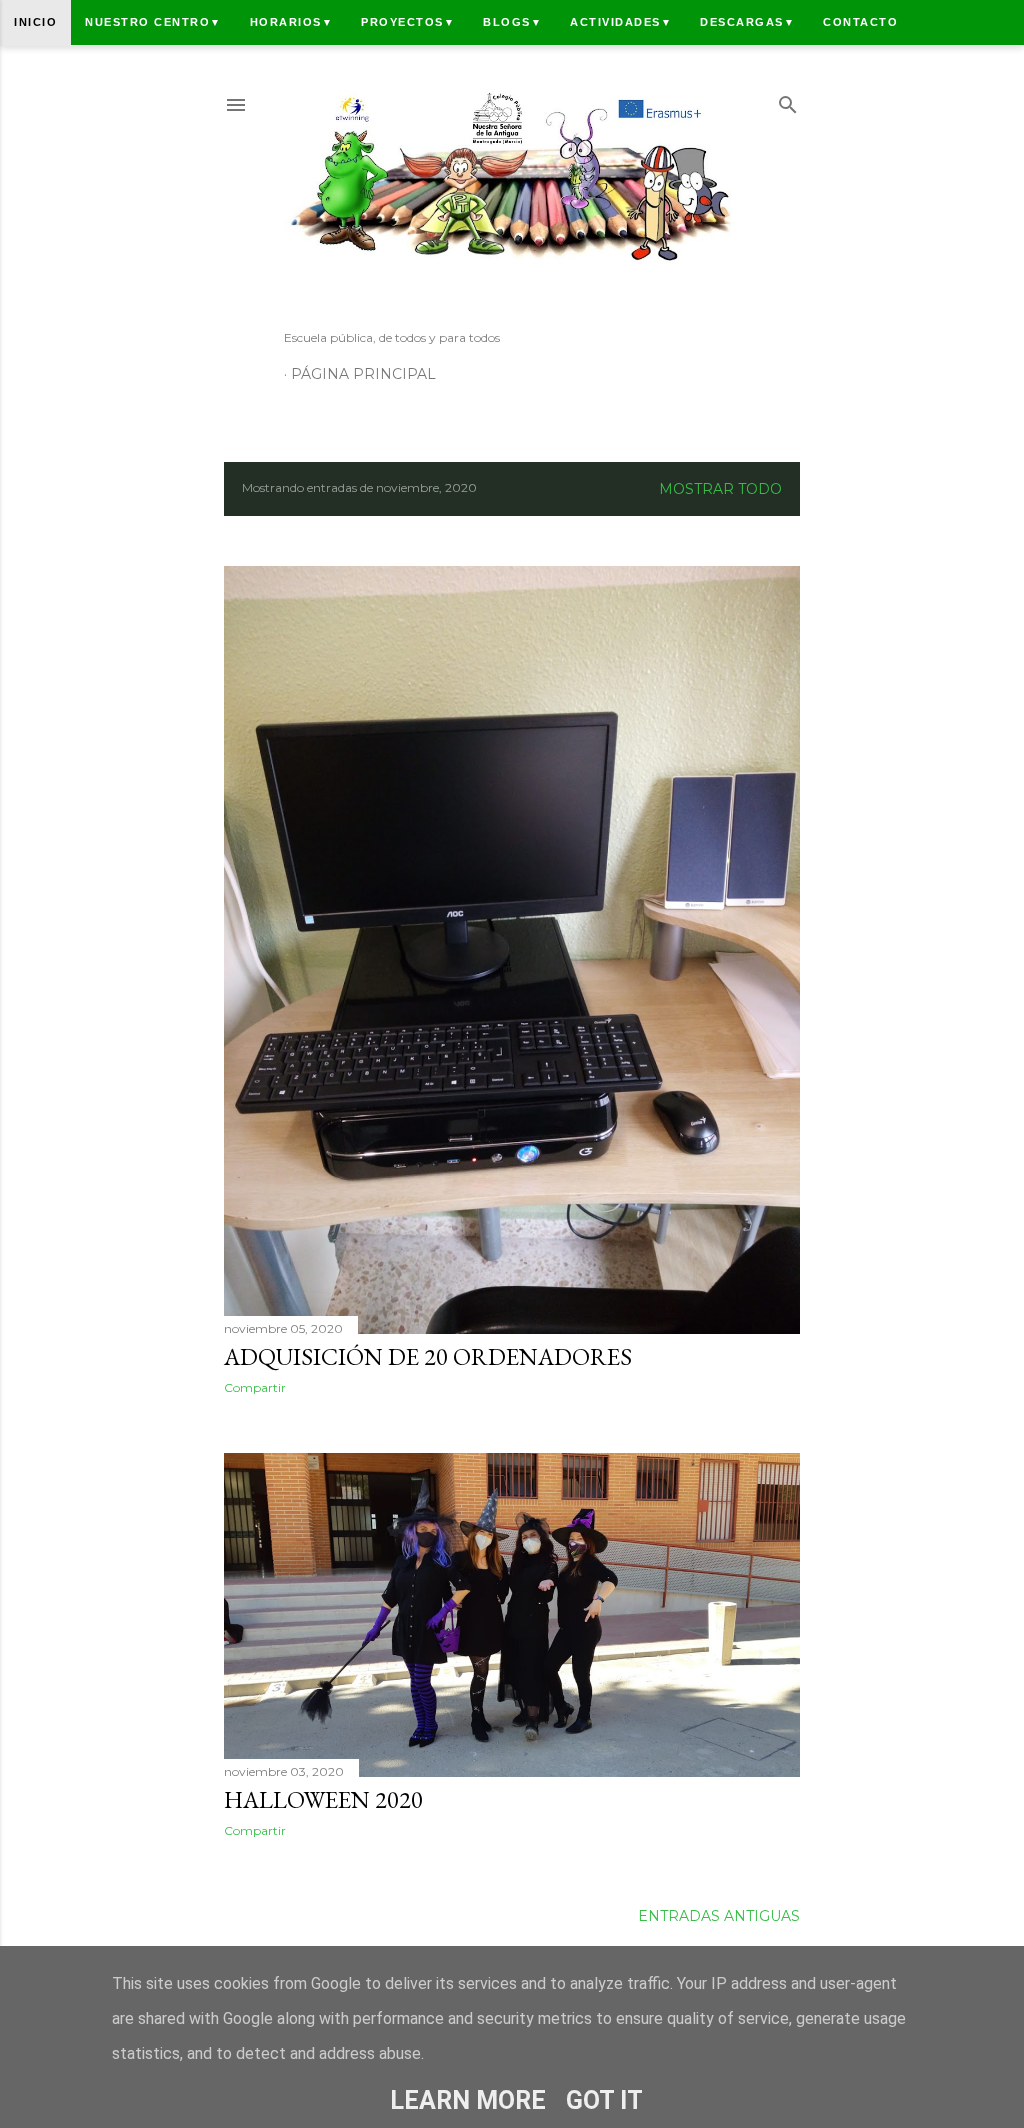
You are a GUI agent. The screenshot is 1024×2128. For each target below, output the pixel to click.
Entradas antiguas (719, 1916)
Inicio (35, 22)
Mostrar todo (720, 489)
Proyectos (408, 22)
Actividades (621, 22)
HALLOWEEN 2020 (323, 1799)
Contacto (860, 22)
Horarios (292, 22)
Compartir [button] (255, 1387)
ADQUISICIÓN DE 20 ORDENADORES (428, 1356)
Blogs (512, 22)
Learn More (468, 2100)
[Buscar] (788, 100)
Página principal (363, 374)
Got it (604, 2100)
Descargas (747, 22)
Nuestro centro (153, 22)
